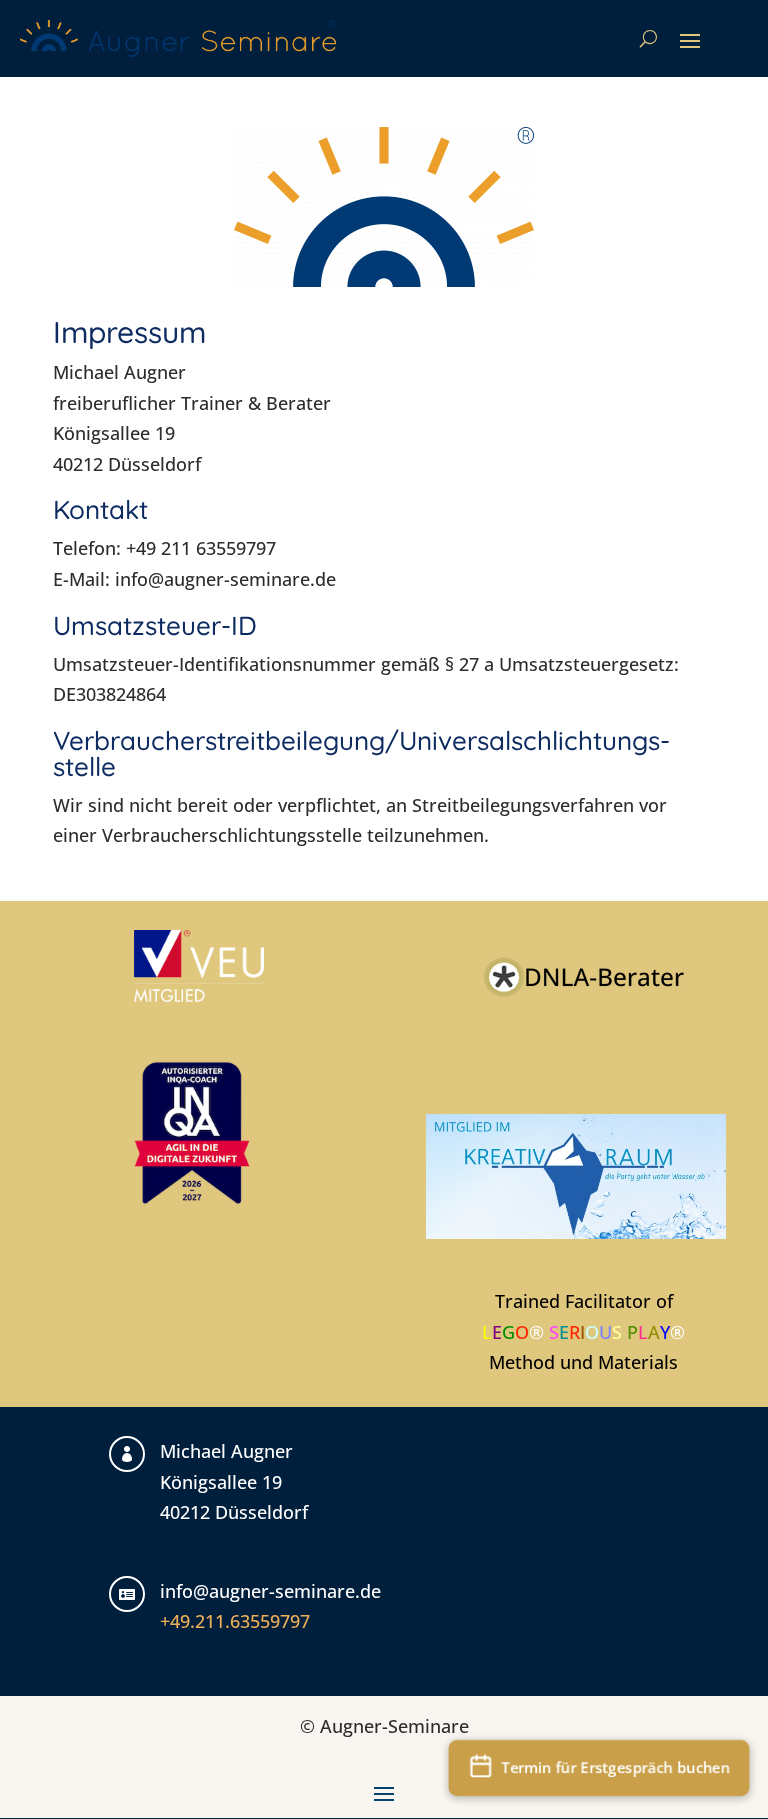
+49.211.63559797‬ (235, 1621)
